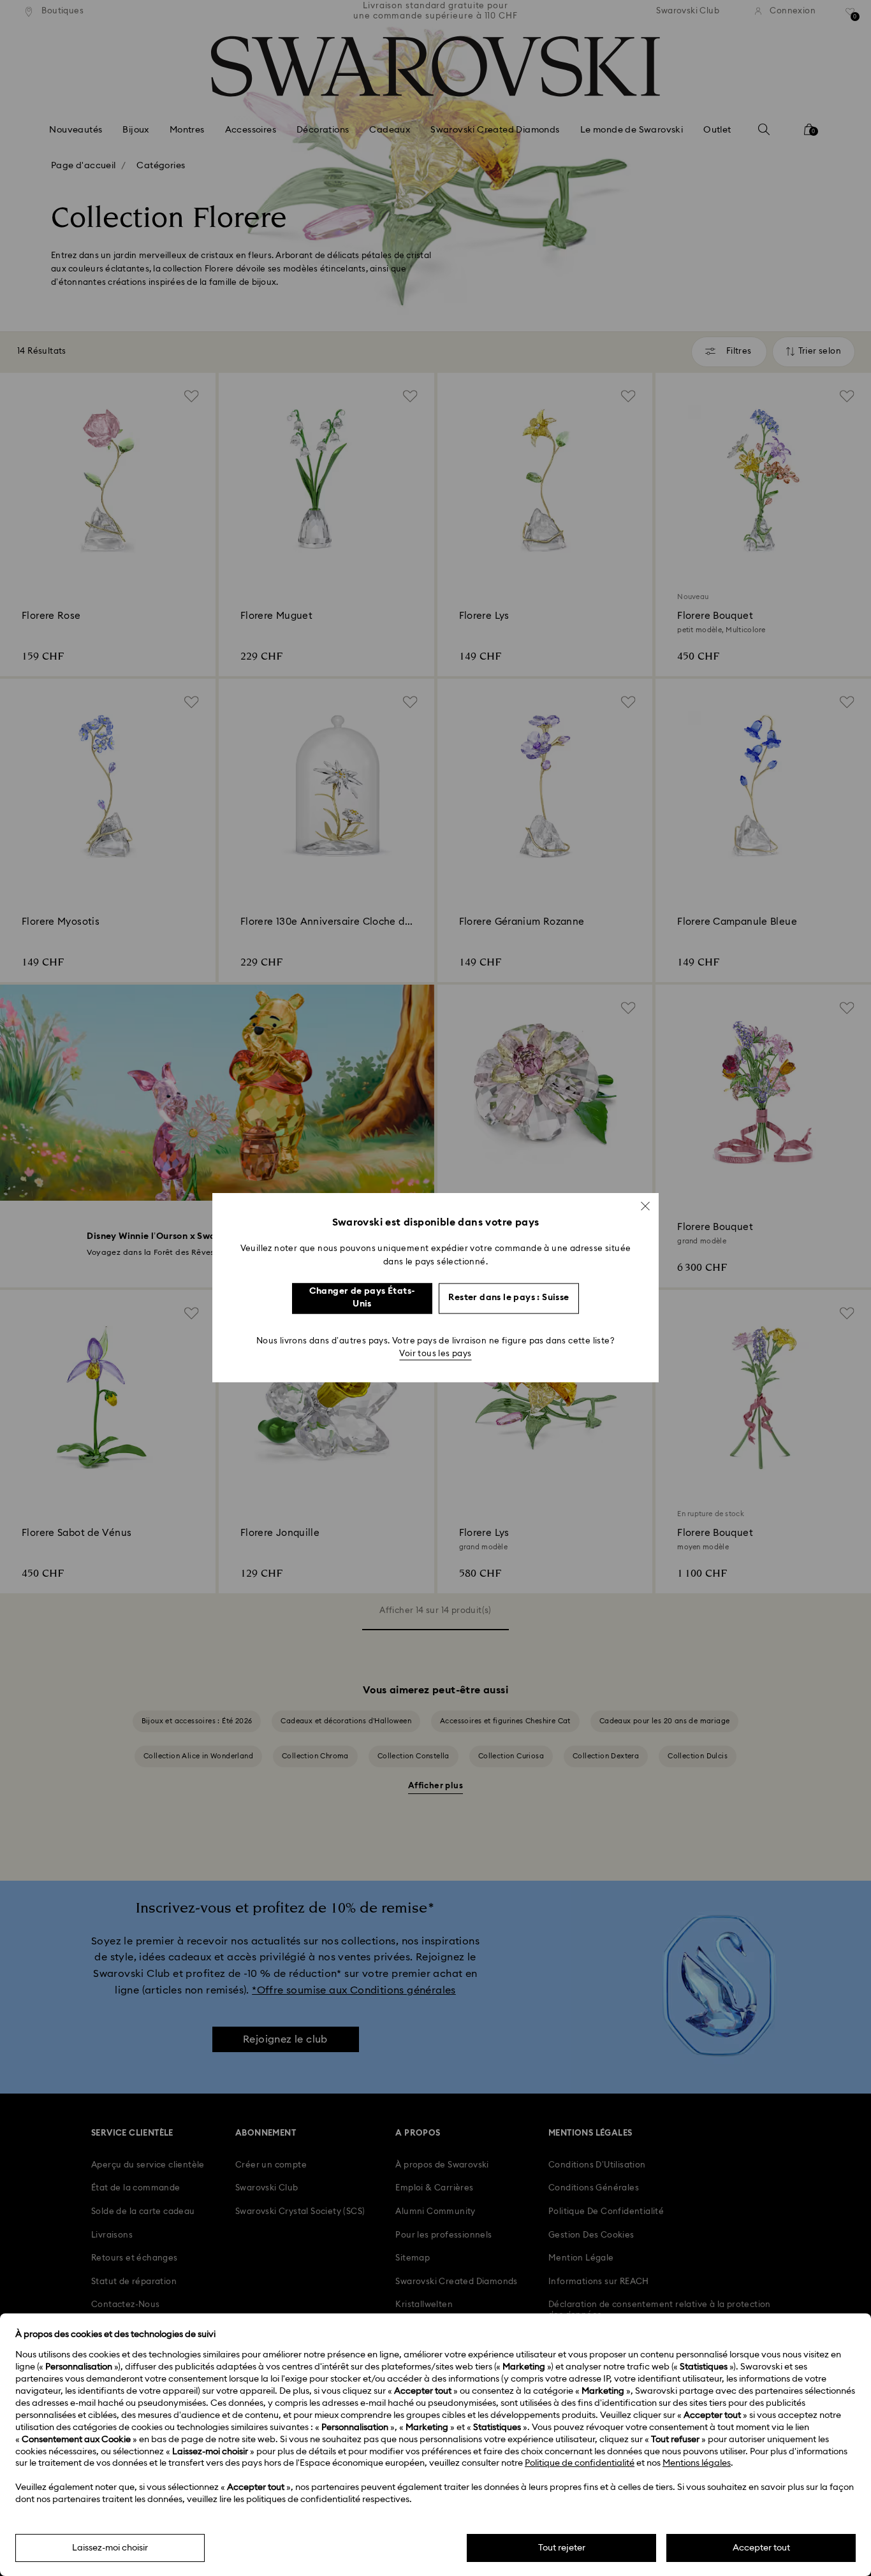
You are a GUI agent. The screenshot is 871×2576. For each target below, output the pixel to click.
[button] (645, 1206)
